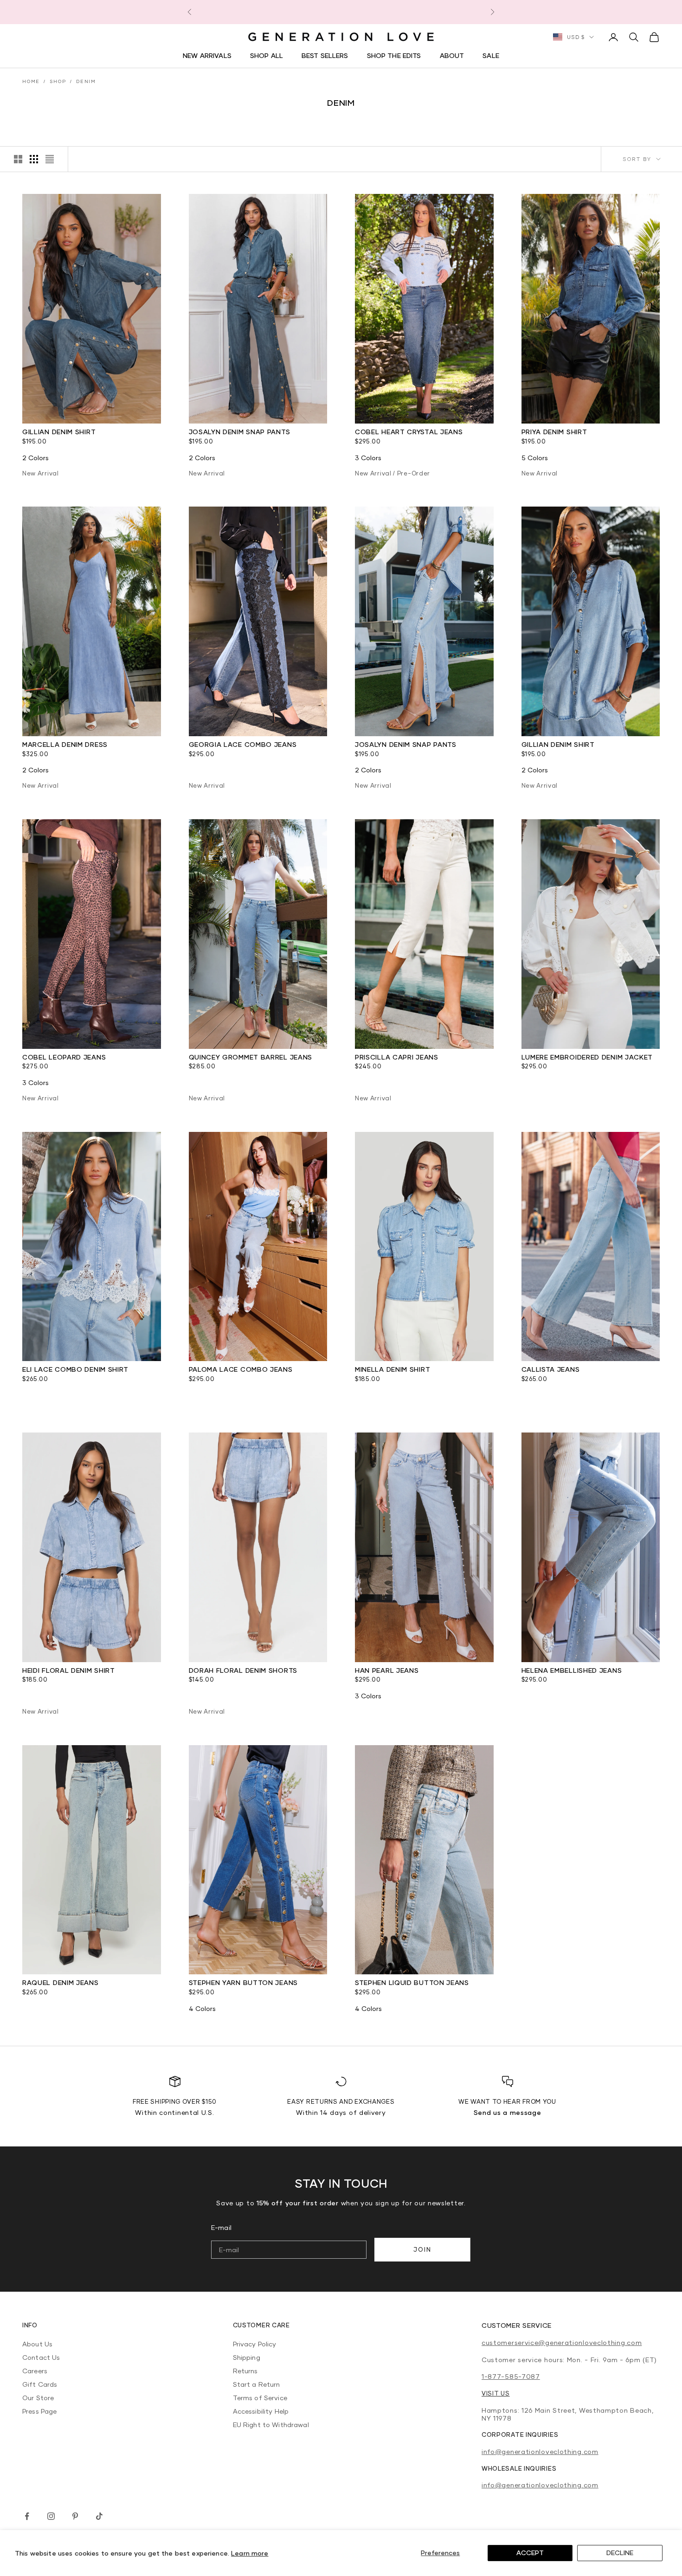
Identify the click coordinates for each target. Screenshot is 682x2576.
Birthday (369, 1325)
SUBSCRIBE (411, 1364)
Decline (620, 2553)
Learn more (250, 2553)
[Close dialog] (471, 1149)
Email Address (373, 1291)
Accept (530, 2553)
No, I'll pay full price (411, 1383)
